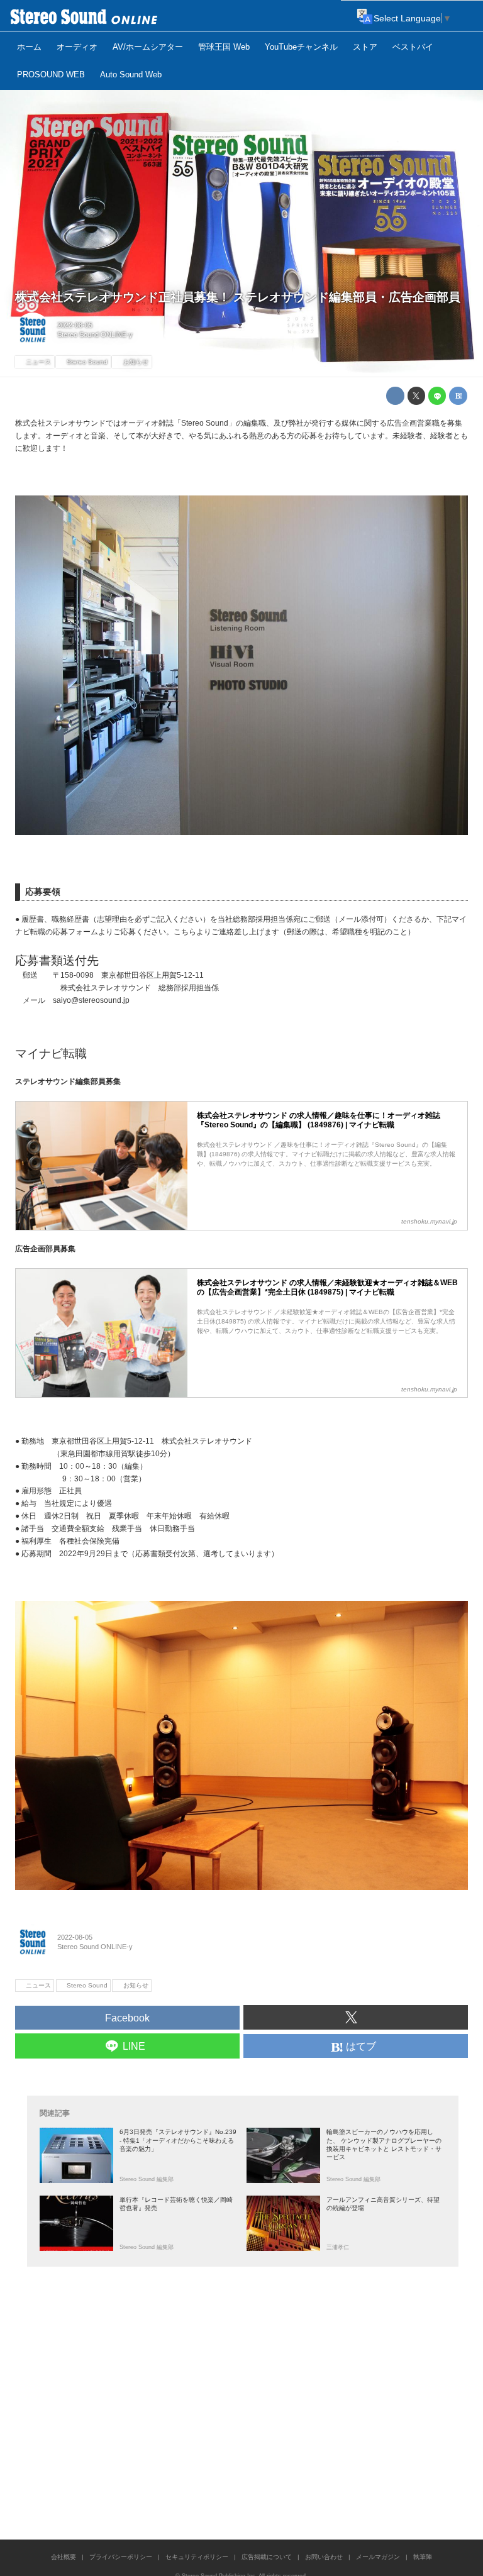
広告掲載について (267, 2557)
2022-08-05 (75, 325)
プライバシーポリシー (121, 2557)
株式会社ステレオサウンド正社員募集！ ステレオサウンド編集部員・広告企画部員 (238, 297)
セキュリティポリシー (197, 2557)
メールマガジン (378, 2557)
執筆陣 (423, 2557)
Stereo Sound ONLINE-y (95, 334)
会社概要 (64, 2557)
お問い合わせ (324, 2557)
